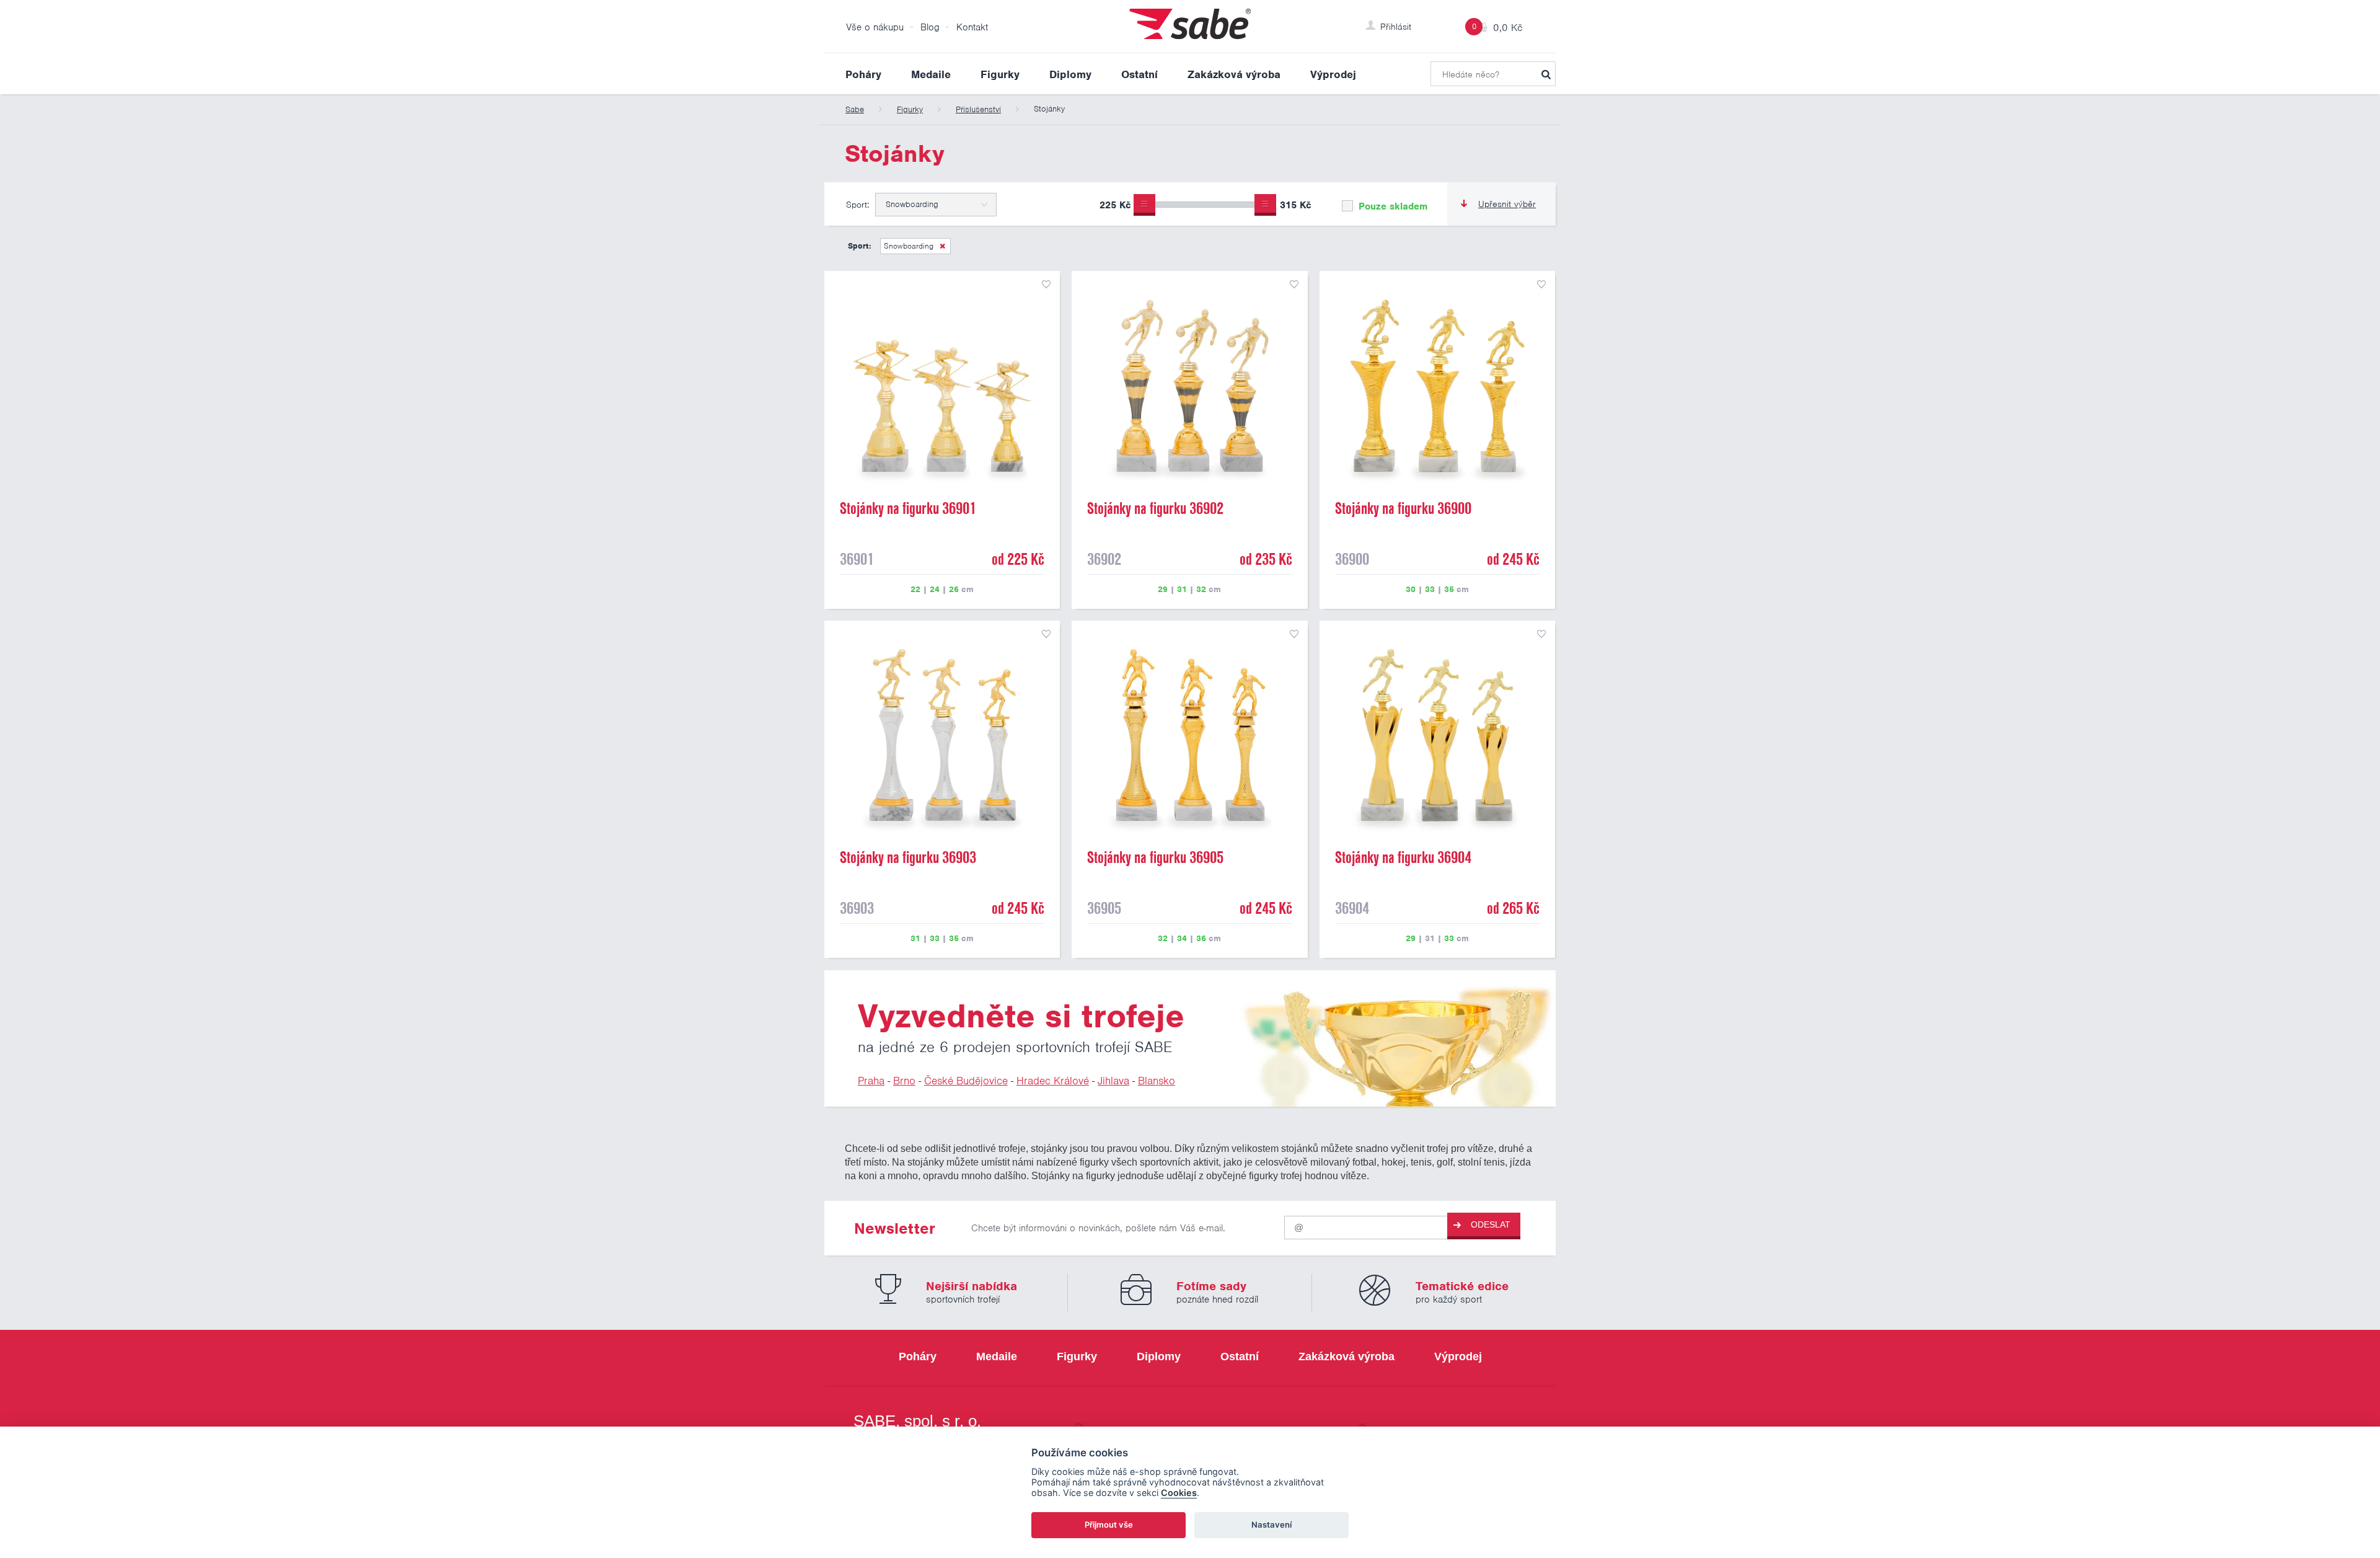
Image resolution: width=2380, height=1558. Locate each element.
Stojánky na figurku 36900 (1403, 508)
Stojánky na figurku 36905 (1155, 857)
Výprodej (1333, 74)
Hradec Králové (1053, 1081)
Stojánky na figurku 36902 (1155, 508)
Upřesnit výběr (1507, 204)
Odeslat (1491, 1224)
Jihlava (1113, 1081)
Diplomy (1070, 74)
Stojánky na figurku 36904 (1403, 857)
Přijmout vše (1109, 1525)
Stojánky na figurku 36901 (908, 508)
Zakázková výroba (1234, 74)
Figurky (1000, 74)
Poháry (863, 74)
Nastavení (1272, 1525)
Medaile (931, 74)
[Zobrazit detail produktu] (942, 389)
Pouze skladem (1391, 206)
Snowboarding (909, 246)
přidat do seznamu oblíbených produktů (1046, 285)
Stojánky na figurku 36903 (908, 857)
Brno (904, 1081)
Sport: (857, 205)
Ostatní (1139, 74)
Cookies (1179, 1493)
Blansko (1157, 1081)
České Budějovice (966, 1081)
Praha (871, 1081)
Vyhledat (1546, 74)
